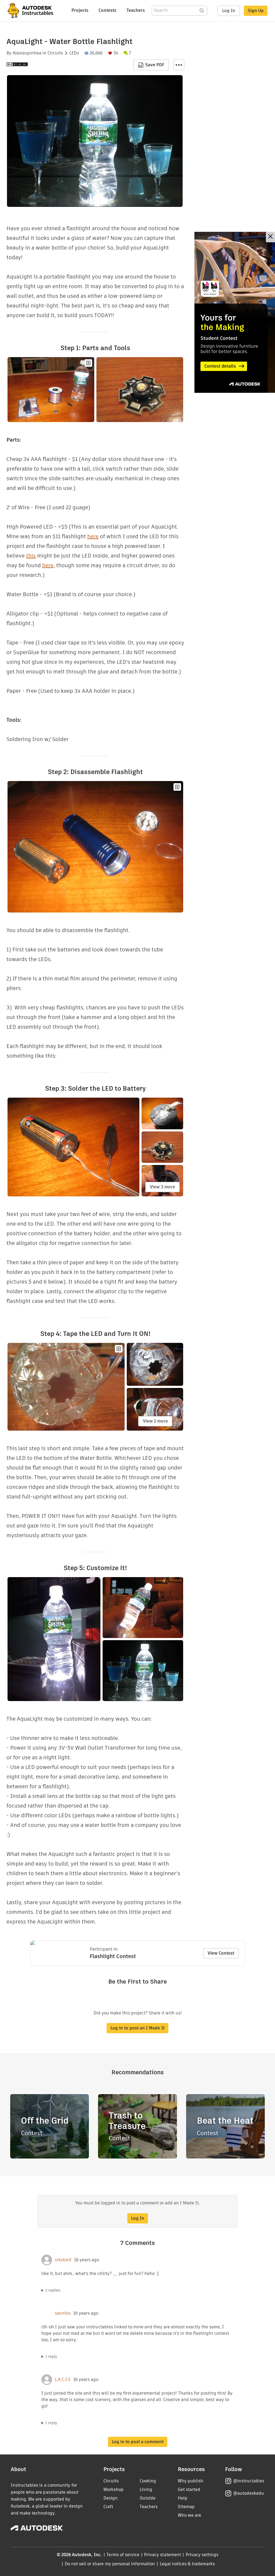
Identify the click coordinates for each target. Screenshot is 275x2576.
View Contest (221, 1953)
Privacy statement (162, 2555)
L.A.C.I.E (63, 2380)
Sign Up (256, 11)
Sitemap (186, 2507)
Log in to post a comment (138, 2442)
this (31, 556)
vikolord (63, 2260)
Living (146, 2489)
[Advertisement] (235, 312)
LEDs (74, 53)
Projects (80, 10)
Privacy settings (202, 2555)
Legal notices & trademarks (187, 2564)
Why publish (191, 2481)
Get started (189, 2489)
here (93, 536)
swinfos (63, 2313)
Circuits (55, 53)
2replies (53, 2290)
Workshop (113, 2489)
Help (183, 2498)
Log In (229, 11)
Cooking (148, 2481)
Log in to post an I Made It (137, 2028)
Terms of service (123, 2555)
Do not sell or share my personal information (110, 2564)
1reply (51, 2357)
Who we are (189, 2515)
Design (111, 2498)
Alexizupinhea (27, 53)
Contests (107, 10)
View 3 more (162, 1187)
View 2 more (155, 1421)
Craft (108, 2507)
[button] (179, 65)
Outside (148, 2498)
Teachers (136, 10)
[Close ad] (270, 237)
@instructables (249, 2481)
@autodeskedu (249, 2493)
